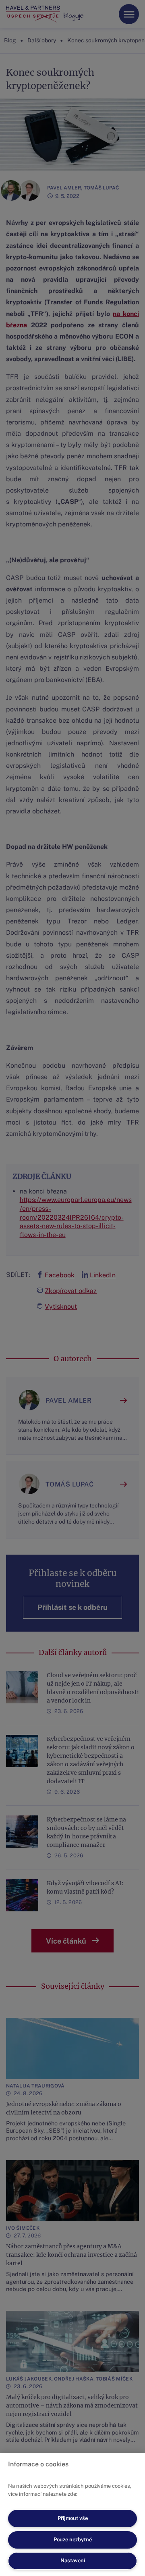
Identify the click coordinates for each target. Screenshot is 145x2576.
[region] (72, 2515)
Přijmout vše (73, 2518)
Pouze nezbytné (73, 2540)
